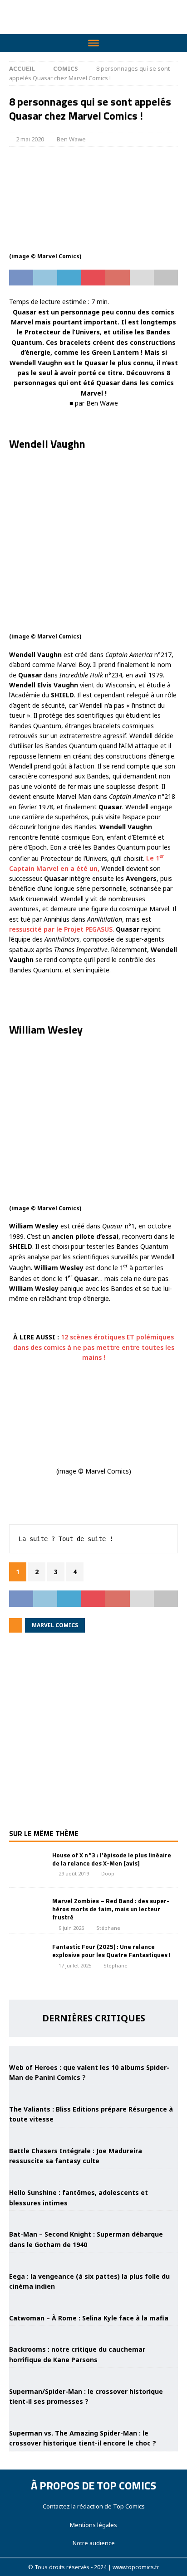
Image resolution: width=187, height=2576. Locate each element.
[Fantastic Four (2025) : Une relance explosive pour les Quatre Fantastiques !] (27, 1956)
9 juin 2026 (71, 1928)
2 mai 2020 (30, 139)
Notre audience (94, 2543)
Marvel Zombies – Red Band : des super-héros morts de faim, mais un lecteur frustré (111, 1909)
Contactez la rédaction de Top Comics (94, 2506)
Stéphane (108, 1928)
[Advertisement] (93, 1737)
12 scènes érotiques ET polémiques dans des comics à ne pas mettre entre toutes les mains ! (94, 1347)
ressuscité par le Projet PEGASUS (61, 929)
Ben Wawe (71, 139)
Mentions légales (93, 2525)
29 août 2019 (74, 1873)
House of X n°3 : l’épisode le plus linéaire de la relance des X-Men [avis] (112, 1859)
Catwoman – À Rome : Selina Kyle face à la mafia (89, 2318)
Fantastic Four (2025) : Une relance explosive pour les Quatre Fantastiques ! (111, 1950)
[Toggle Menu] (93, 43)
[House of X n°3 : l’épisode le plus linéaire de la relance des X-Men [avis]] (27, 1865)
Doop (108, 1873)
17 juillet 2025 (75, 1965)
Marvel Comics (55, 1625)
